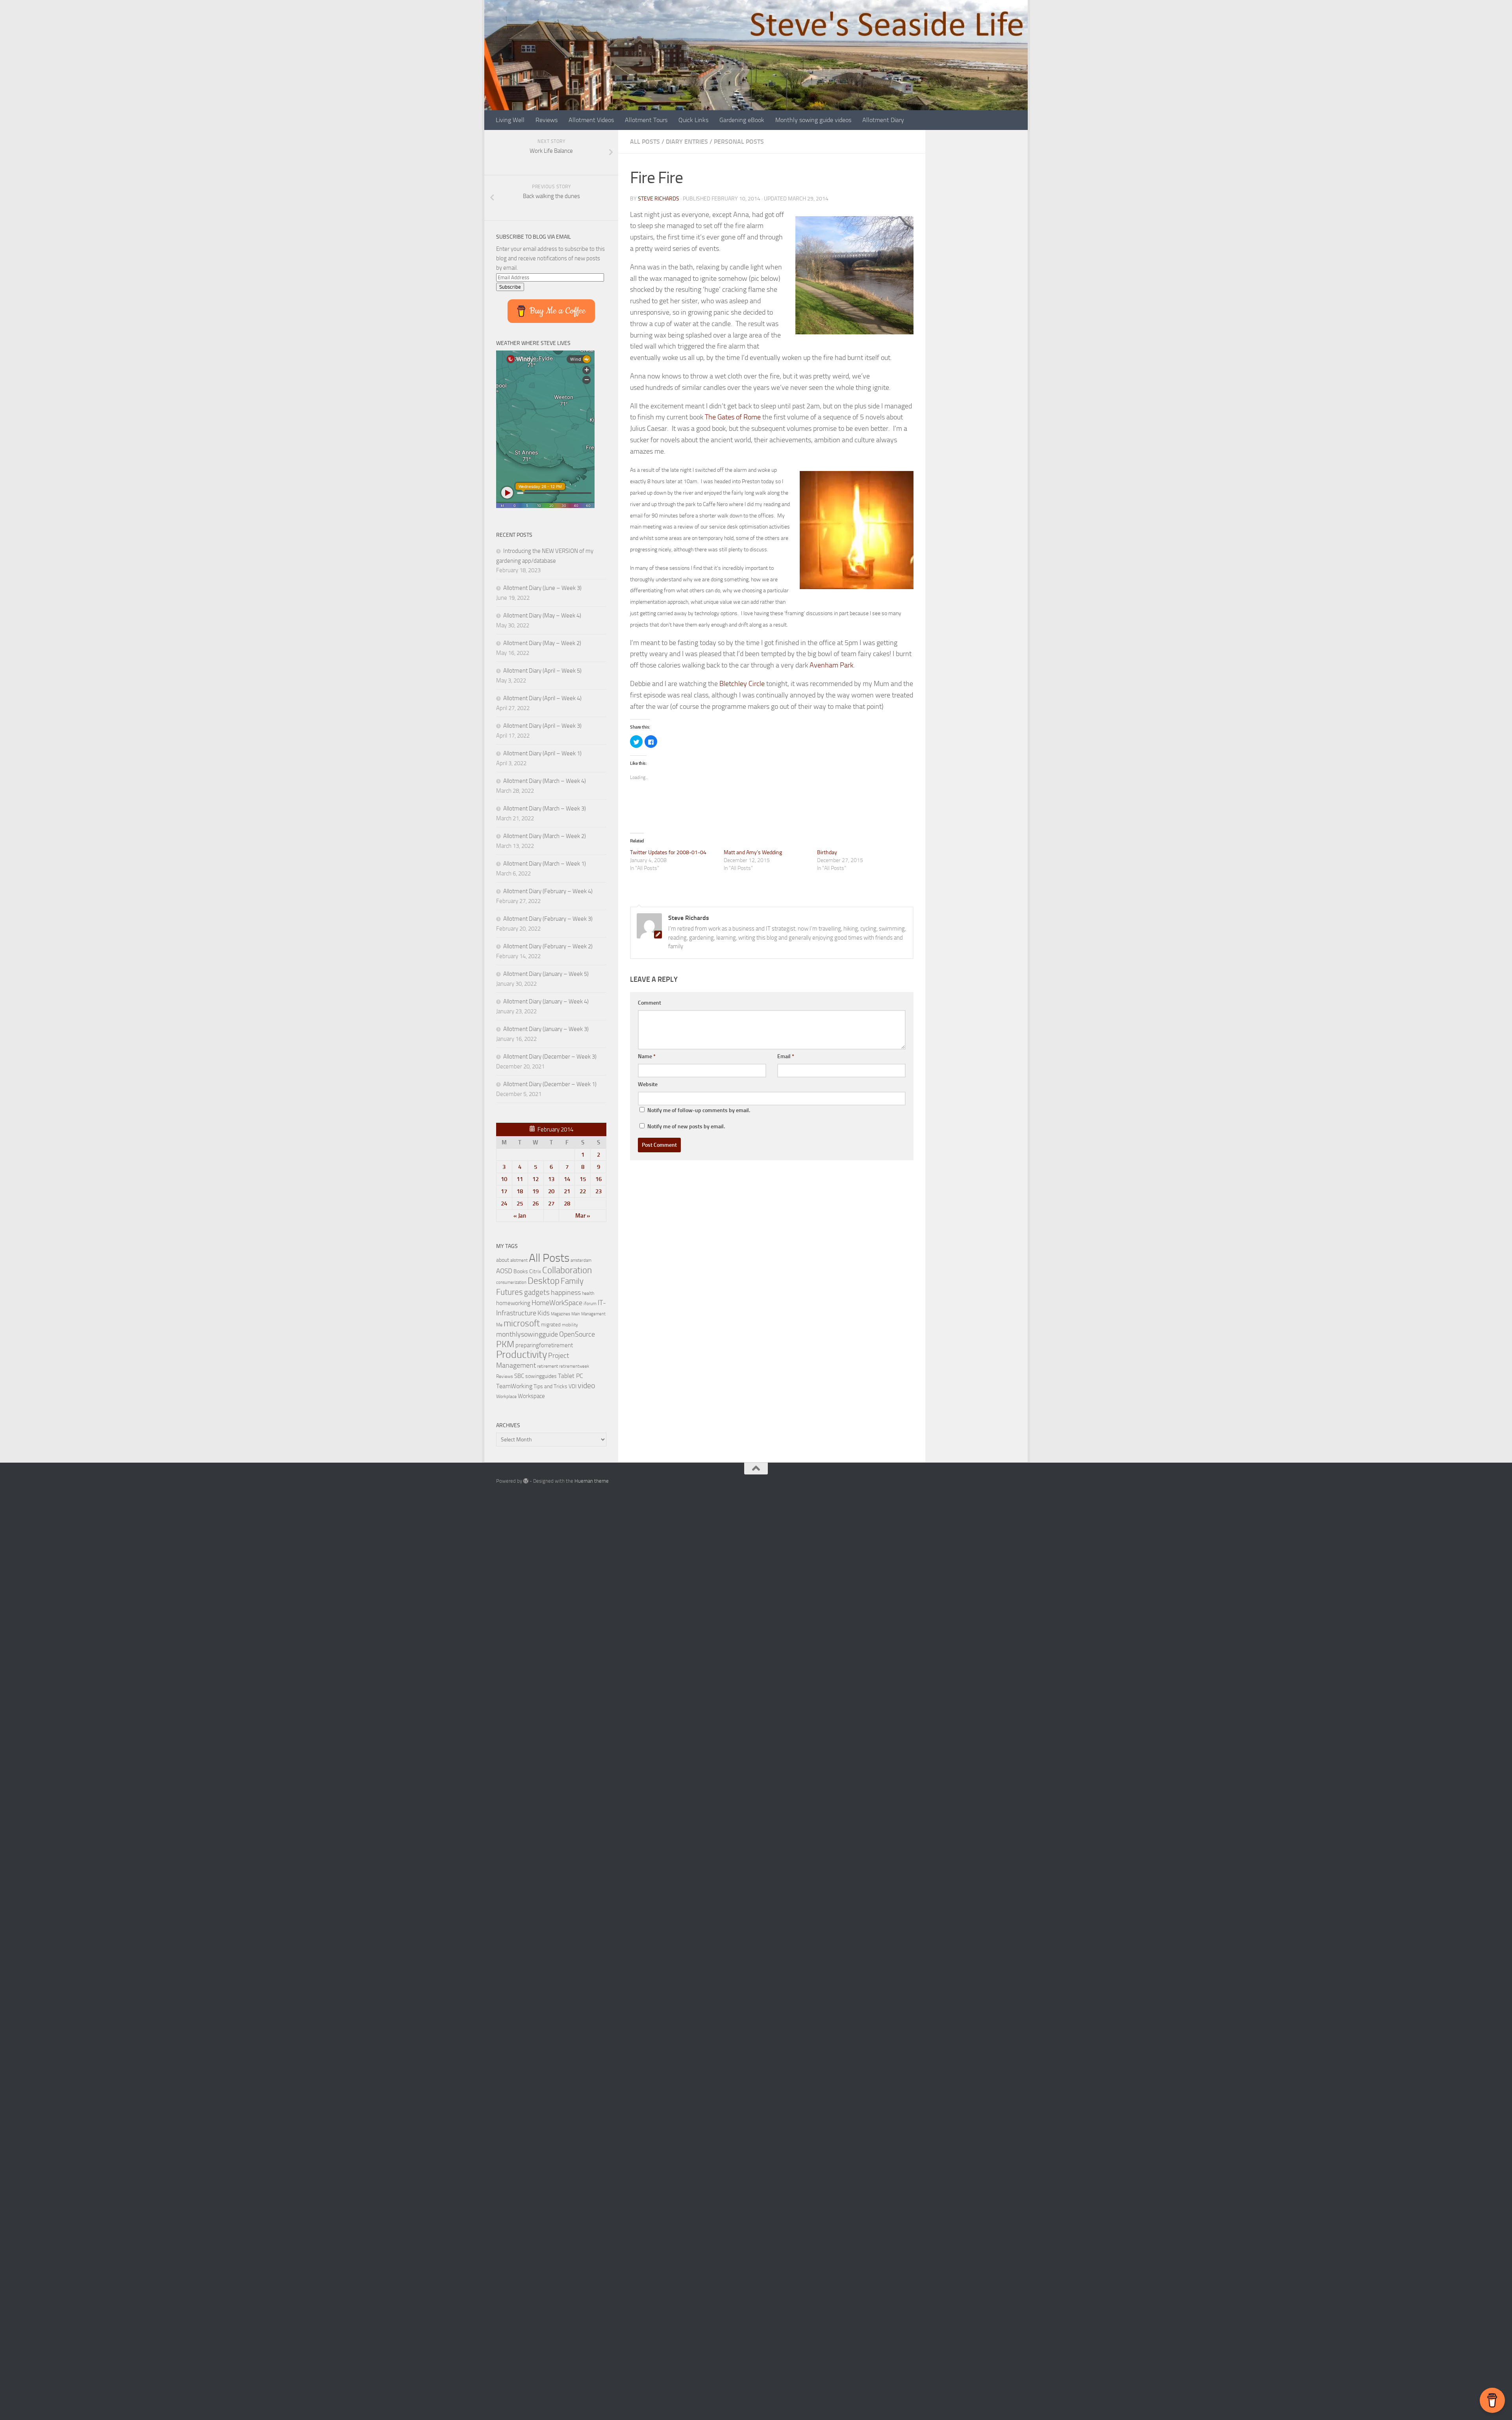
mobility (570, 1325)
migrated (551, 1325)
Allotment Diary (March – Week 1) (545, 864)
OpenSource (577, 1334)
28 (567, 1204)
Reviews (547, 120)
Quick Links (693, 120)
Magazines (561, 1314)
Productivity (522, 1355)
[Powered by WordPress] (526, 1481)
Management (593, 1314)
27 (551, 1204)
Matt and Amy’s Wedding (753, 852)
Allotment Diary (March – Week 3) (545, 809)
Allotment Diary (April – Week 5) (542, 671)
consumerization (511, 1282)
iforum (590, 1303)
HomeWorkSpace (557, 1303)
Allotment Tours (646, 120)
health (588, 1293)
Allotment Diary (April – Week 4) (542, 698)
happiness (566, 1293)
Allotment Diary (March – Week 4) (545, 781)
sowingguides (541, 1376)
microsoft (522, 1323)
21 (567, 1191)
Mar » (583, 1216)
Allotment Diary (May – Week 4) (542, 616)
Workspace (531, 1396)
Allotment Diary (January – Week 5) (546, 974)
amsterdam (581, 1260)
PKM (505, 1344)
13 (551, 1179)
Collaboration (567, 1270)
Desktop (544, 1281)
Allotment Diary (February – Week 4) (548, 891)
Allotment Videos (591, 120)
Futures (510, 1292)
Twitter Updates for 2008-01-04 (668, 852)
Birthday (827, 852)
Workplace (506, 1396)
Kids (544, 1313)
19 (535, 1191)
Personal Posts (739, 142)
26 (535, 1204)
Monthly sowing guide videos (813, 120)
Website (648, 1084)
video (586, 1386)
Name (647, 1056)
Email (786, 1056)
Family (572, 1281)
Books (521, 1271)
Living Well (510, 120)
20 (551, 1191)
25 (520, 1204)
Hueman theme (592, 1481)
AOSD (504, 1271)
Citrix (535, 1271)
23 (598, 1191)
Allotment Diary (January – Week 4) (546, 1001)
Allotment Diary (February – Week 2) (548, 946)
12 (535, 1179)
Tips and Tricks (550, 1386)
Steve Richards (659, 199)
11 (520, 1179)
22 (583, 1191)
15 (583, 1179)
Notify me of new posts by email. (686, 1127)
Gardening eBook (742, 120)
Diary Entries (687, 142)
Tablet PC (571, 1376)
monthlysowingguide (527, 1334)
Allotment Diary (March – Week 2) (545, 836)
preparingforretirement (544, 1345)
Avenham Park (831, 665)
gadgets (537, 1292)
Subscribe (510, 287)
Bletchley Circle (742, 684)
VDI (573, 1386)
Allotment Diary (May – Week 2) (542, 643)
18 (520, 1191)
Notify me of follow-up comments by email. (699, 1110)
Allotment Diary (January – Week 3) (546, 1029)
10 (504, 1179)
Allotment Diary (883, 120)
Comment (649, 1003)
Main (576, 1314)
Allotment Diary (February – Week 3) (548, 919)
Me (499, 1325)
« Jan (520, 1216)
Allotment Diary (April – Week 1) (542, 753)
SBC (519, 1376)
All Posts (645, 142)
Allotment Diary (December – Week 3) (550, 1057)
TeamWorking (514, 1386)
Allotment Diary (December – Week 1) (550, 1084)
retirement (548, 1366)
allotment (519, 1260)
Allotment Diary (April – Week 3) (542, 726)
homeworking (513, 1303)
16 (598, 1179)
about (503, 1260)
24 (504, 1204)
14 (567, 1179)
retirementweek (574, 1366)
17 (504, 1191)
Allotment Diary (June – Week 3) (542, 588)
